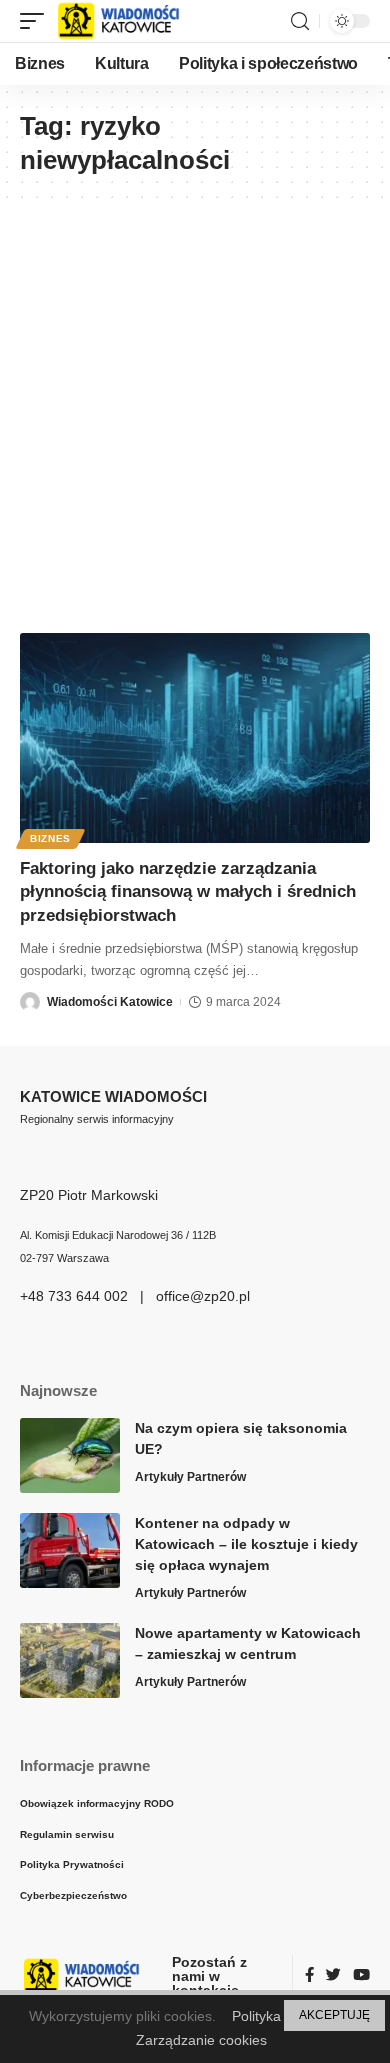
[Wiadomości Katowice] (127, 21)
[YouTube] (361, 1976)
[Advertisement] (195, 408)
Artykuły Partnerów (190, 1477)
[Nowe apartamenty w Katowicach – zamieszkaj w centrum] (70, 1660)
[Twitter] (333, 1976)
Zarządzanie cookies (201, 2040)
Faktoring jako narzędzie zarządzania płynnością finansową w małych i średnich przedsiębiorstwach (188, 892)
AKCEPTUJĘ (334, 2015)
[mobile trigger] (37, 21)
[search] (300, 21)
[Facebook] (309, 1976)
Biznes (50, 838)
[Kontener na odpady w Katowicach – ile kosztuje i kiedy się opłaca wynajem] (70, 1550)
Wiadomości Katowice (110, 1002)
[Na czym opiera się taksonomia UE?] (70, 1455)
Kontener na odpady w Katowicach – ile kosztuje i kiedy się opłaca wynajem (246, 1544)
